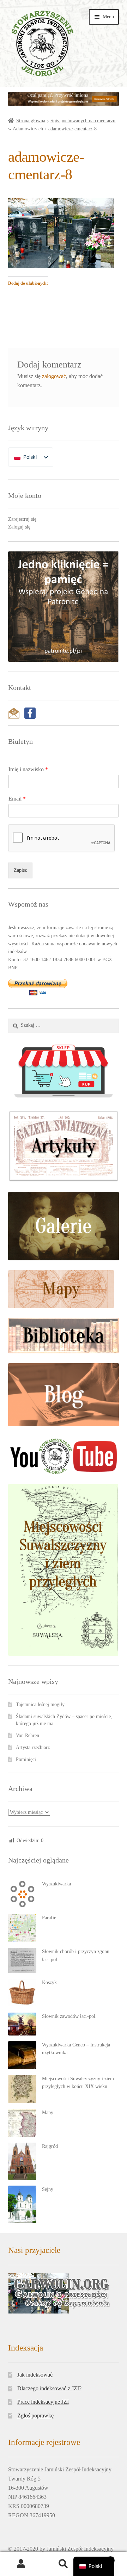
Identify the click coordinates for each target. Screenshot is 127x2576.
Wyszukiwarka (56, 1884)
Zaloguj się (19, 527)
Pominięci (26, 1759)
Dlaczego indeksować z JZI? (49, 2388)
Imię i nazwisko (28, 769)
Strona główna (31, 121)
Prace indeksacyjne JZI (43, 2402)
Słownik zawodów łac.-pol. (69, 2016)
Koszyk (49, 1982)
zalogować (54, 376)
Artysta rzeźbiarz (33, 1747)
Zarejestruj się (22, 519)
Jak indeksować (35, 2375)
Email (17, 799)
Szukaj (64, 2564)
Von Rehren (28, 1735)
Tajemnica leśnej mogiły (40, 1704)
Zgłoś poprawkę (35, 2416)
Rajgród (50, 2146)
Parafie (49, 1918)
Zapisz (20, 870)
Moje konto (21, 2564)
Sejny (48, 2189)
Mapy (48, 2112)
